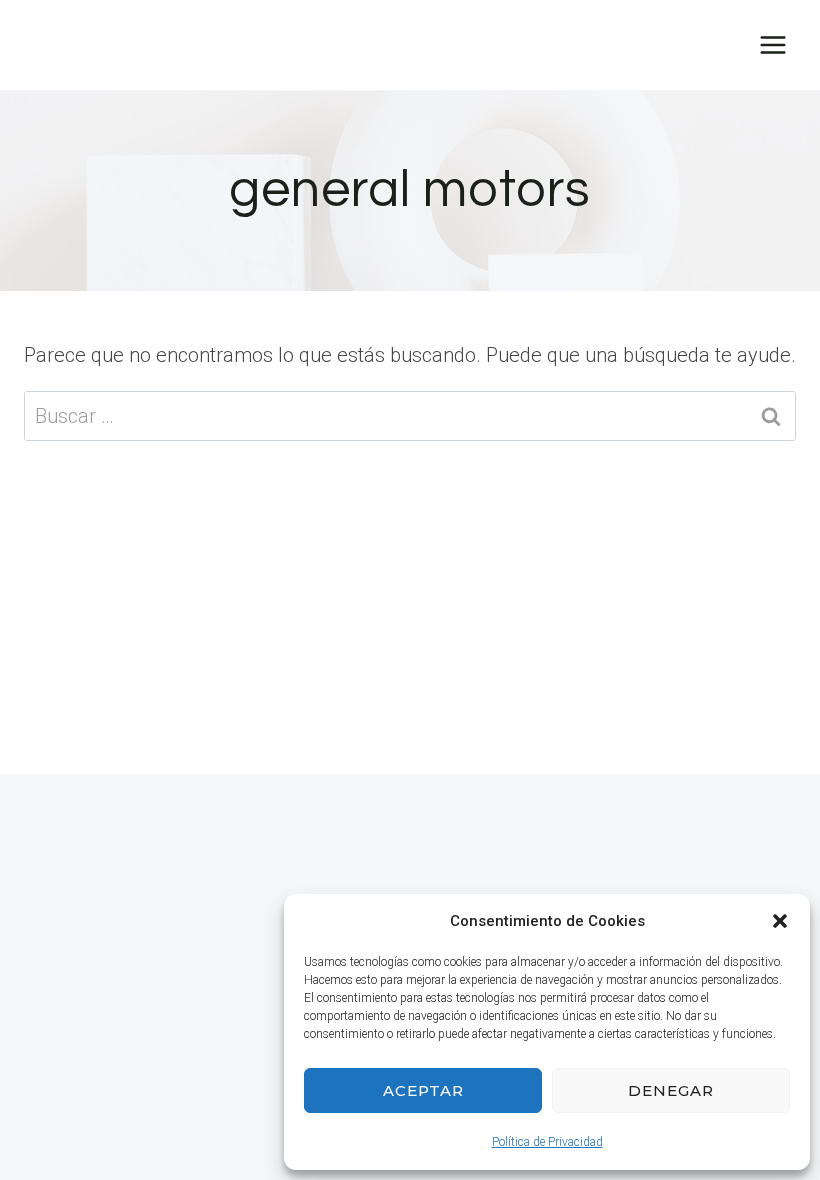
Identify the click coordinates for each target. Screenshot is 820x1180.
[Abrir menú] (772, 44)
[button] (780, 921)
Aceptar (423, 1090)
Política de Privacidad (547, 1142)
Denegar (671, 1090)
